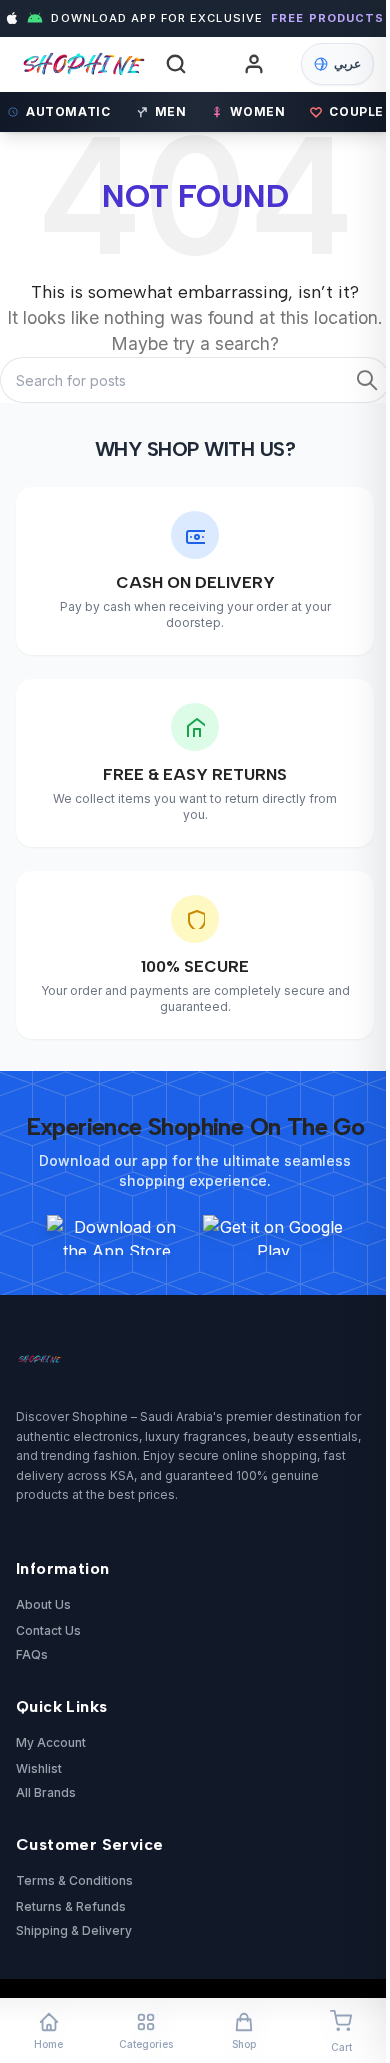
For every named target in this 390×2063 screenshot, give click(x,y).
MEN (171, 111)
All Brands (46, 1792)
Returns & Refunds (71, 1906)
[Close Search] (338, 93)
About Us (43, 1604)
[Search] (176, 64)
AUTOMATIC (68, 111)
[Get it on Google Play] (273, 1235)
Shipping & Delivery (74, 1930)
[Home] (80, 64)
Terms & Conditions (74, 1880)
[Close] (331, 849)
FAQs (32, 1654)
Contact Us (48, 1630)
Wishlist (39, 1768)
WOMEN (257, 111)
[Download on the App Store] (117, 1235)
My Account (51, 1742)
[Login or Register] (254, 64)
